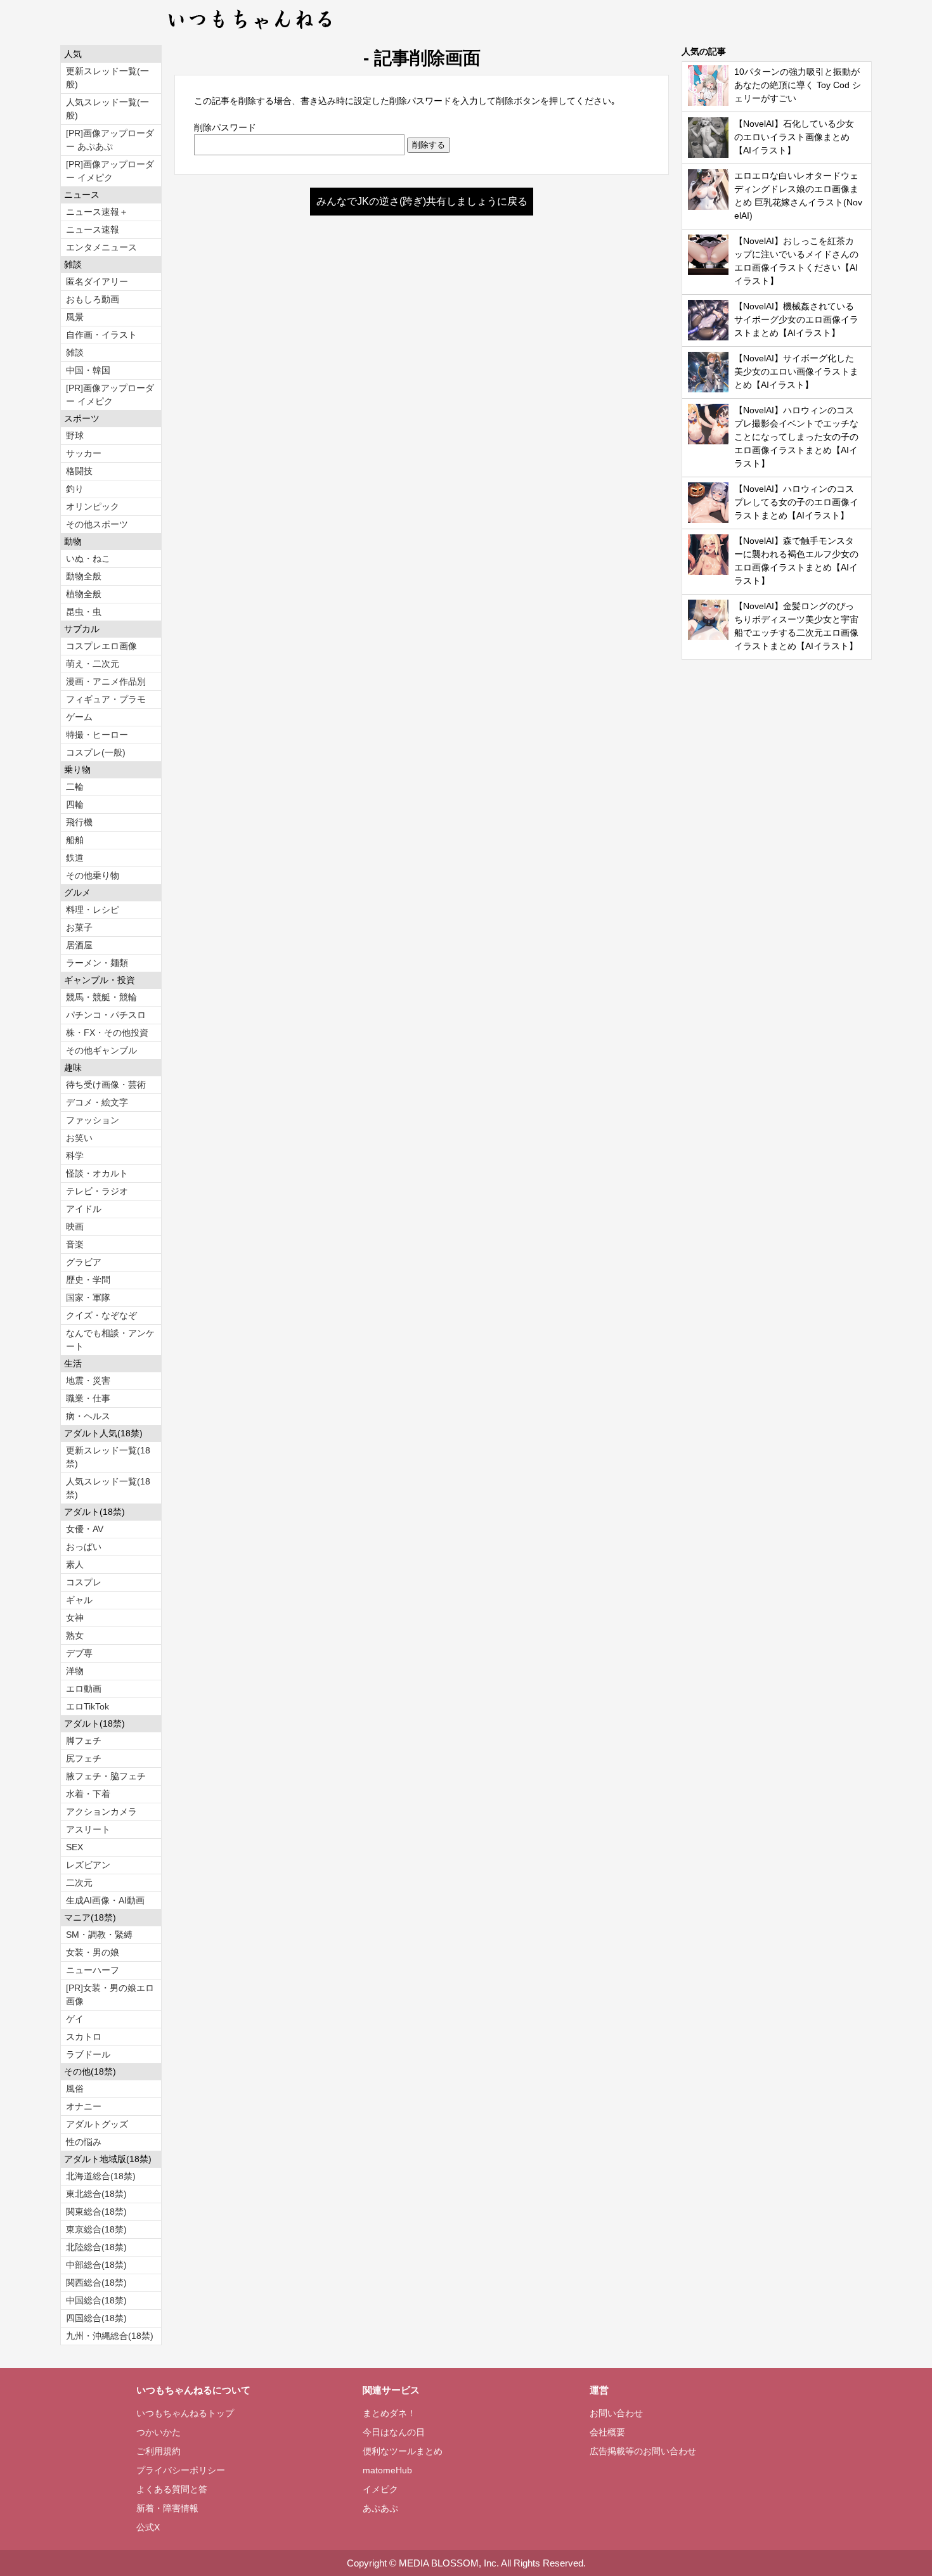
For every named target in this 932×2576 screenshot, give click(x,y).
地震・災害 (88, 1381)
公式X (148, 2527)
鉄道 (75, 858)
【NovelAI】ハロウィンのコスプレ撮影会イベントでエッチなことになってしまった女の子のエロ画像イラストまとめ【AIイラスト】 (796, 437)
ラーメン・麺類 (97, 963)
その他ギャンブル (101, 1050)
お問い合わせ (616, 2413)
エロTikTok (87, 1706)
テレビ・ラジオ (97, 1191)
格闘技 (79, 471)
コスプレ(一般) (96, 752)
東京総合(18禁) (96, 2229)
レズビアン (88, 1865)
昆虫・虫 (84, 612)
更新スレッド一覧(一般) (107, 78)
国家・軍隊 (88, 1298)
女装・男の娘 (93, 1952)
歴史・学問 (88, 1280)
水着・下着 (88, 1794)
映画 (75, 1227)
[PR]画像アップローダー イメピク (110, 171)
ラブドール (88, 2054)
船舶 (75, 840)
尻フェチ (84, 1758)
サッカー (84, 453)
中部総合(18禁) (96, 2265)
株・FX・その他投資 (107, 1033)
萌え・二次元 (93, 664)
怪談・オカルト (97, 1173)
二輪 (75, 787)
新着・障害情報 (167, 2508)
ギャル (79, 1600)
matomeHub (387, 2470)
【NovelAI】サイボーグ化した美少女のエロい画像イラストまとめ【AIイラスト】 (796, 371)
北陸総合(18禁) (96, 2247)
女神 (75, 1618)
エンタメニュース (101, 247)
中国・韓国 (88, 370)
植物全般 (84, 594)
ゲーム (79, 717)
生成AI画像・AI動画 (105, 1900)
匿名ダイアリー (97, 281)
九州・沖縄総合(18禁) (110, 2336)
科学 (75, 1156)
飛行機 (79, 822)
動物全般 (84, 576)
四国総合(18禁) (96, 2318)
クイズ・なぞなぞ (101, 1315)
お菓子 (79, 927)
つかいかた (159, 2432)
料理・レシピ (93, 910)
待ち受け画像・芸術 (106, 1085)
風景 (75, 317)
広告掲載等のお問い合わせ (643, 2451)
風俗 (75, 2089)
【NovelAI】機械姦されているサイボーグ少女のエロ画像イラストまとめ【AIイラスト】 (796, 319)
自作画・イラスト (101, 335)
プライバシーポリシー (181, 2470)
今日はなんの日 (394, 2432)
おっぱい (84, 1547)
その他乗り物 (93, 875)
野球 (75, 435)
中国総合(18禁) (96, 2300)
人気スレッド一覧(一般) (107, 109)
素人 (75, 1564)
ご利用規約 (159, 2451)
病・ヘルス (88, 1416)
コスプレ (84, 1582)
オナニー (84, 2106)
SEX (74, 1847)
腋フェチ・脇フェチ (106, 1776)
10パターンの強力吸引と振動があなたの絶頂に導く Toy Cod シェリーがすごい (798, 85)
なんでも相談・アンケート (110, 1340)
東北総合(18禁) (96, 2194)
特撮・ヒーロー (97, 735)
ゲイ (75, 2019)
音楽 (75, 1244)
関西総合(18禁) (96, 2283)
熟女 (75, 1635)
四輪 (75, 804)
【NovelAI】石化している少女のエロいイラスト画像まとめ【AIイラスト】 (794, 137)
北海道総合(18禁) (101, 2176)
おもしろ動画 (93, 299)
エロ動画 (84, 1689)
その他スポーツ (97, 524)
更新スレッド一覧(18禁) (108, 1457)
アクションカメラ (101, 1812)
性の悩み (84, 2142)
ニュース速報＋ (97, 212)
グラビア (84, 1262)
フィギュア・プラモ (106, 699)
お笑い (79, 1138)
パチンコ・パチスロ (106, 1015)
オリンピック (93, 506)
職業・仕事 (88, 1398)
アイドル (84, 1209)
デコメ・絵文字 (97, 1102)
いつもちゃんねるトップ (185, 2413)
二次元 (79, 1883)
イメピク (380, 2489)
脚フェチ (84, 1741)
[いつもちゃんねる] (251, 32)
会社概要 (607, 2432)
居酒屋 (79, 945)
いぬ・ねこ (88, 558)
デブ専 (79, 1653)
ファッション (93, 1120)
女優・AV (85, 1529)
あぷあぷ (380, 2508)
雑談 (75, 352)
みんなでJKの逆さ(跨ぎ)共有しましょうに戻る (422, 201)
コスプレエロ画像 (101, 646)
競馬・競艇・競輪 (101, 997)
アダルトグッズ (97, 2124)
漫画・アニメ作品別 (106, 681)
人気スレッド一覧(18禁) (108, 1488)
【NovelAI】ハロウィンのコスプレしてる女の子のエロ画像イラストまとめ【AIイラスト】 (796, 502)
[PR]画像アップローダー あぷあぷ (110, 140)
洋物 (75, 1671)
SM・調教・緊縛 (99, 1935)
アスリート (88, 1829)
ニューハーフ (93, 1970)
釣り (75, 489)
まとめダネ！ (389, 2413)
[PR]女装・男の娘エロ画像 (110, 1994)
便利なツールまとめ (403, 2451)
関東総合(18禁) (96, 2212)
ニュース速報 (93, 229)
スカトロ (84, 2037)
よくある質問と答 (172, 2489)
